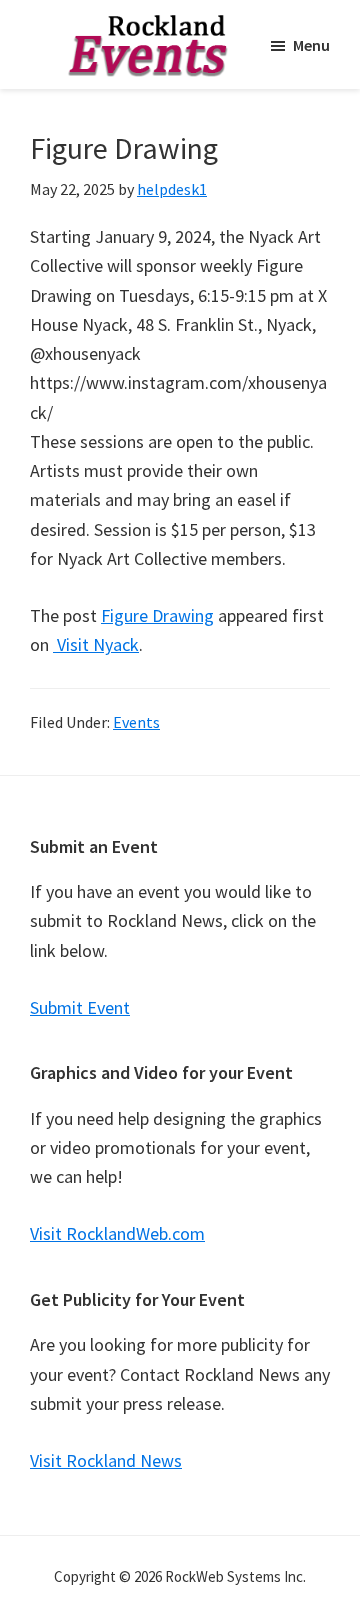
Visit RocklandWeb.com (117, 1233)
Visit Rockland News (106, 1460)
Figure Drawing (157, 615)
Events (136, 722)
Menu (311, 45)
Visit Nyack (96, 644)
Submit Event (80, 1007)
